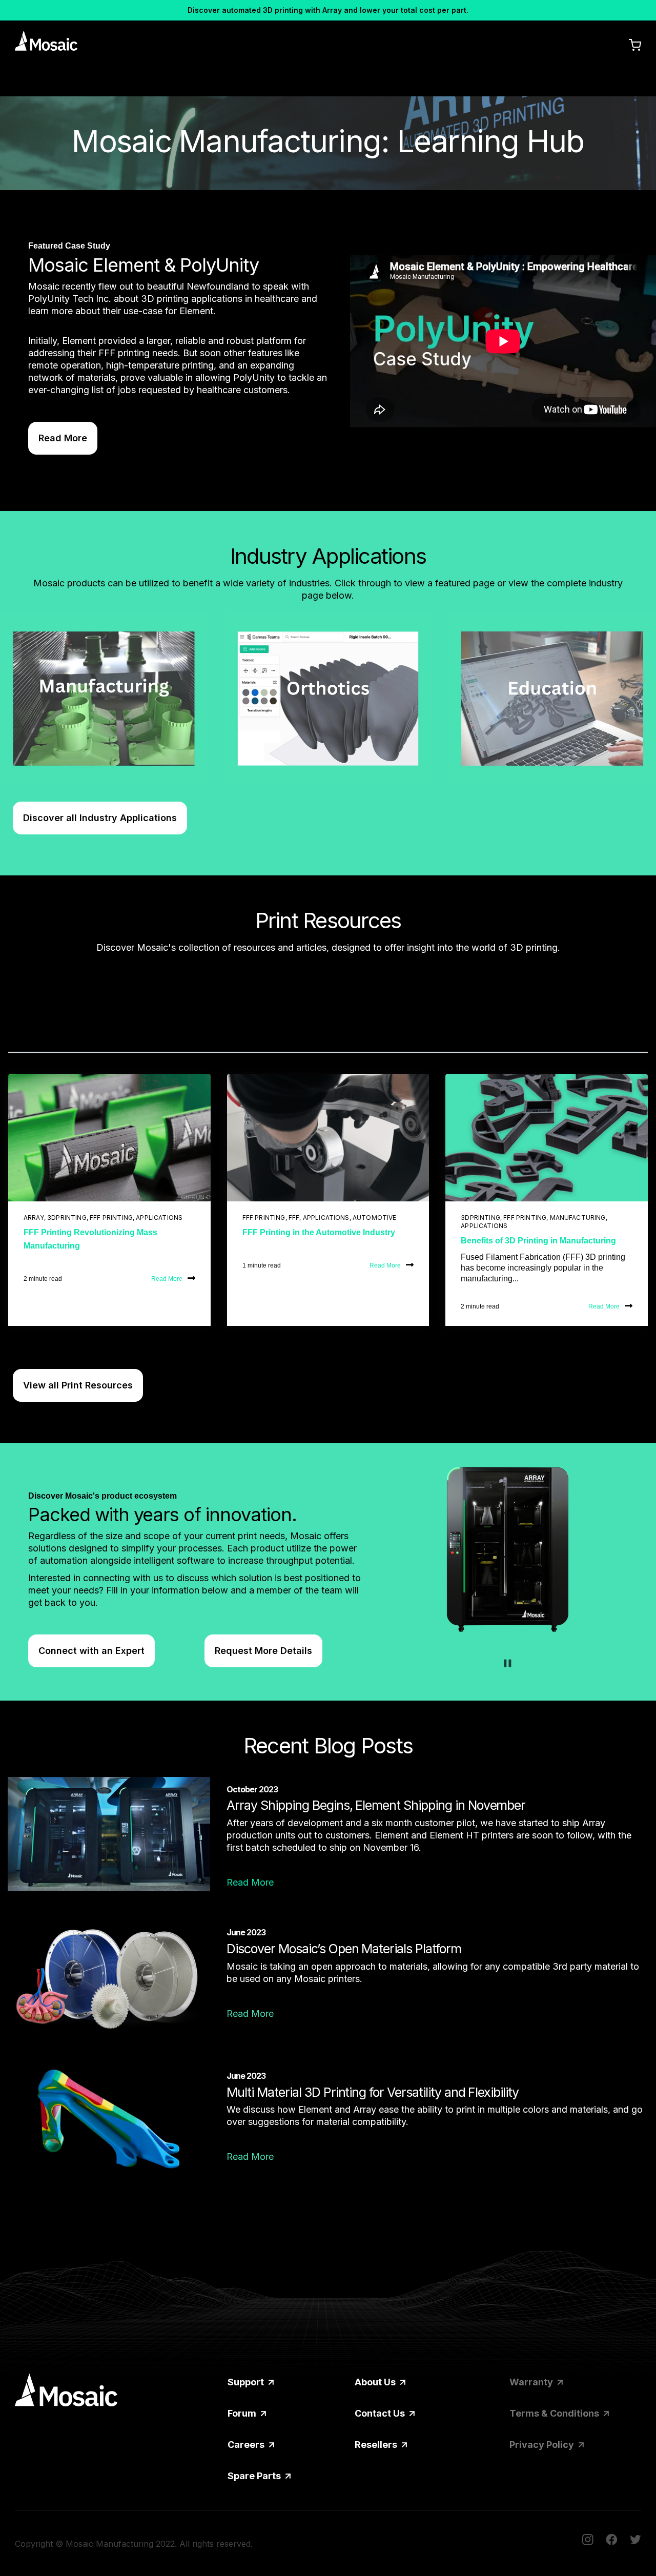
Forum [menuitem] (243, 2413)
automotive (375, 1218)
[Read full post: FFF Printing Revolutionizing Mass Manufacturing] (109, 1138)
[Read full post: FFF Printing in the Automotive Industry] (328, 1138)
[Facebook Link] (612, 2541)
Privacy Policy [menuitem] (543, 2445)
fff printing (111, 1218)
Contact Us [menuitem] (381, 2413)
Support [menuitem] (247, 2382)
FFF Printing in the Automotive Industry (319, 1232)
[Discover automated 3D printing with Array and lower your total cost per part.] (328, 10)
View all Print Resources (78, 1385)
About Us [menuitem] (376, 2382)
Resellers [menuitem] (377, 2445)
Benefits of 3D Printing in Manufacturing (538, 1241)
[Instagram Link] (588, 2541)
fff (294, 1218)
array (34, 1218)
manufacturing (578, 1218)
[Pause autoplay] (508, 1663)
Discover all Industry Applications (100, 818)
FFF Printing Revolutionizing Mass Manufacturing (90, 1239)
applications (159, 1218)
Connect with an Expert (91, 1651)
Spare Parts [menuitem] (255, 2476)
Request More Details (263, 1651)
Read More (63, 438)
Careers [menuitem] (247, 2445)
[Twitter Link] (635, 2541)
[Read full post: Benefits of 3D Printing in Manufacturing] (547, 1138)
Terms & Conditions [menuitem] (555, 2413)
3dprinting (67, 1218)
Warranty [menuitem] (532, 2382)
